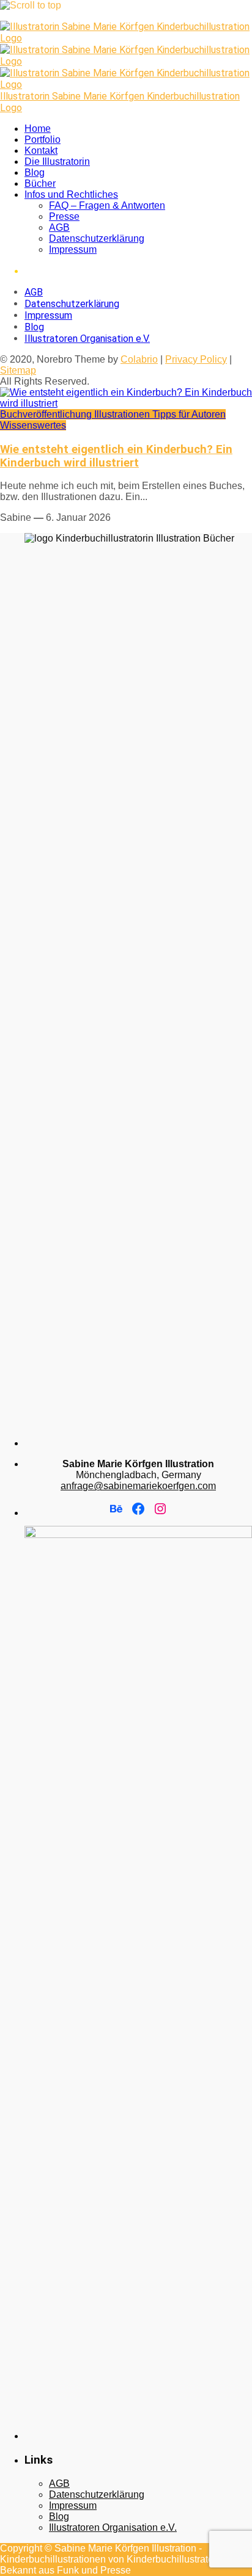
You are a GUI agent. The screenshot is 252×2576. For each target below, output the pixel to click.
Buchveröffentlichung (47, 414)
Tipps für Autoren (189, 414)
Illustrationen (123, 414)
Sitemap (18, 370)
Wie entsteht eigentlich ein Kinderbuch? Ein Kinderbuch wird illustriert (116, 456)
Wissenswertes (33, 425)
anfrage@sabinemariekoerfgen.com (138, 1486)
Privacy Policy (196, 359)
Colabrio (139, 359)
